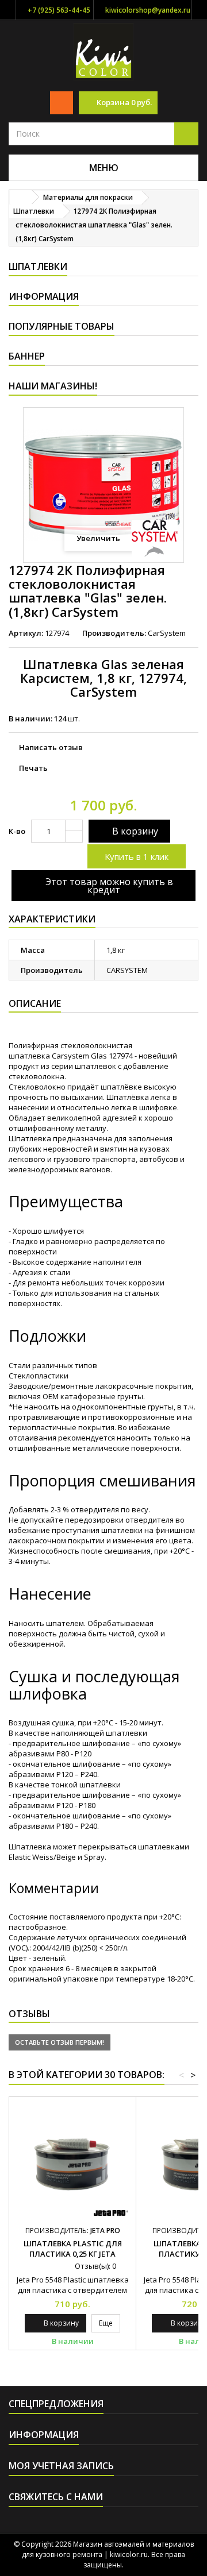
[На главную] (21, 197)
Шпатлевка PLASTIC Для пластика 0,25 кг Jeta (73, 2249)
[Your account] (62, 103)
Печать (33, 768)
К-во (17, 831)
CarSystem (167, 633)
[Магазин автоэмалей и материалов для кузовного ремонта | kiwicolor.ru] (104, 51)
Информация (44, 296)
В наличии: (30, 719)
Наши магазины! (53, 386)
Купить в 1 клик (137, 856)
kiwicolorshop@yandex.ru (148, 10)
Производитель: (114, 633)
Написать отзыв (51, 747)
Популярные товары (62, 326)
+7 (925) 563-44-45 (59, 10)
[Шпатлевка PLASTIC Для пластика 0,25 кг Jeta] (72, 2160)
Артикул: (26, 633)
